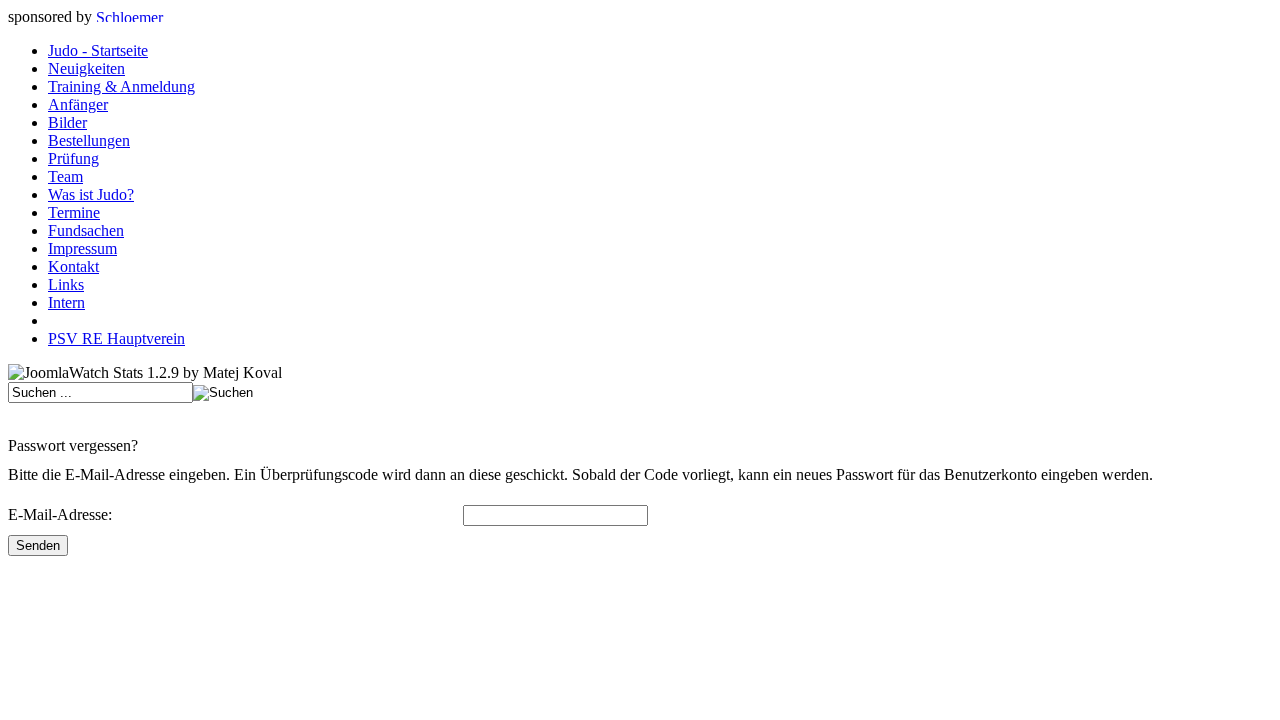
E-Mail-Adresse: (60, 514)
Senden (38, 545)
